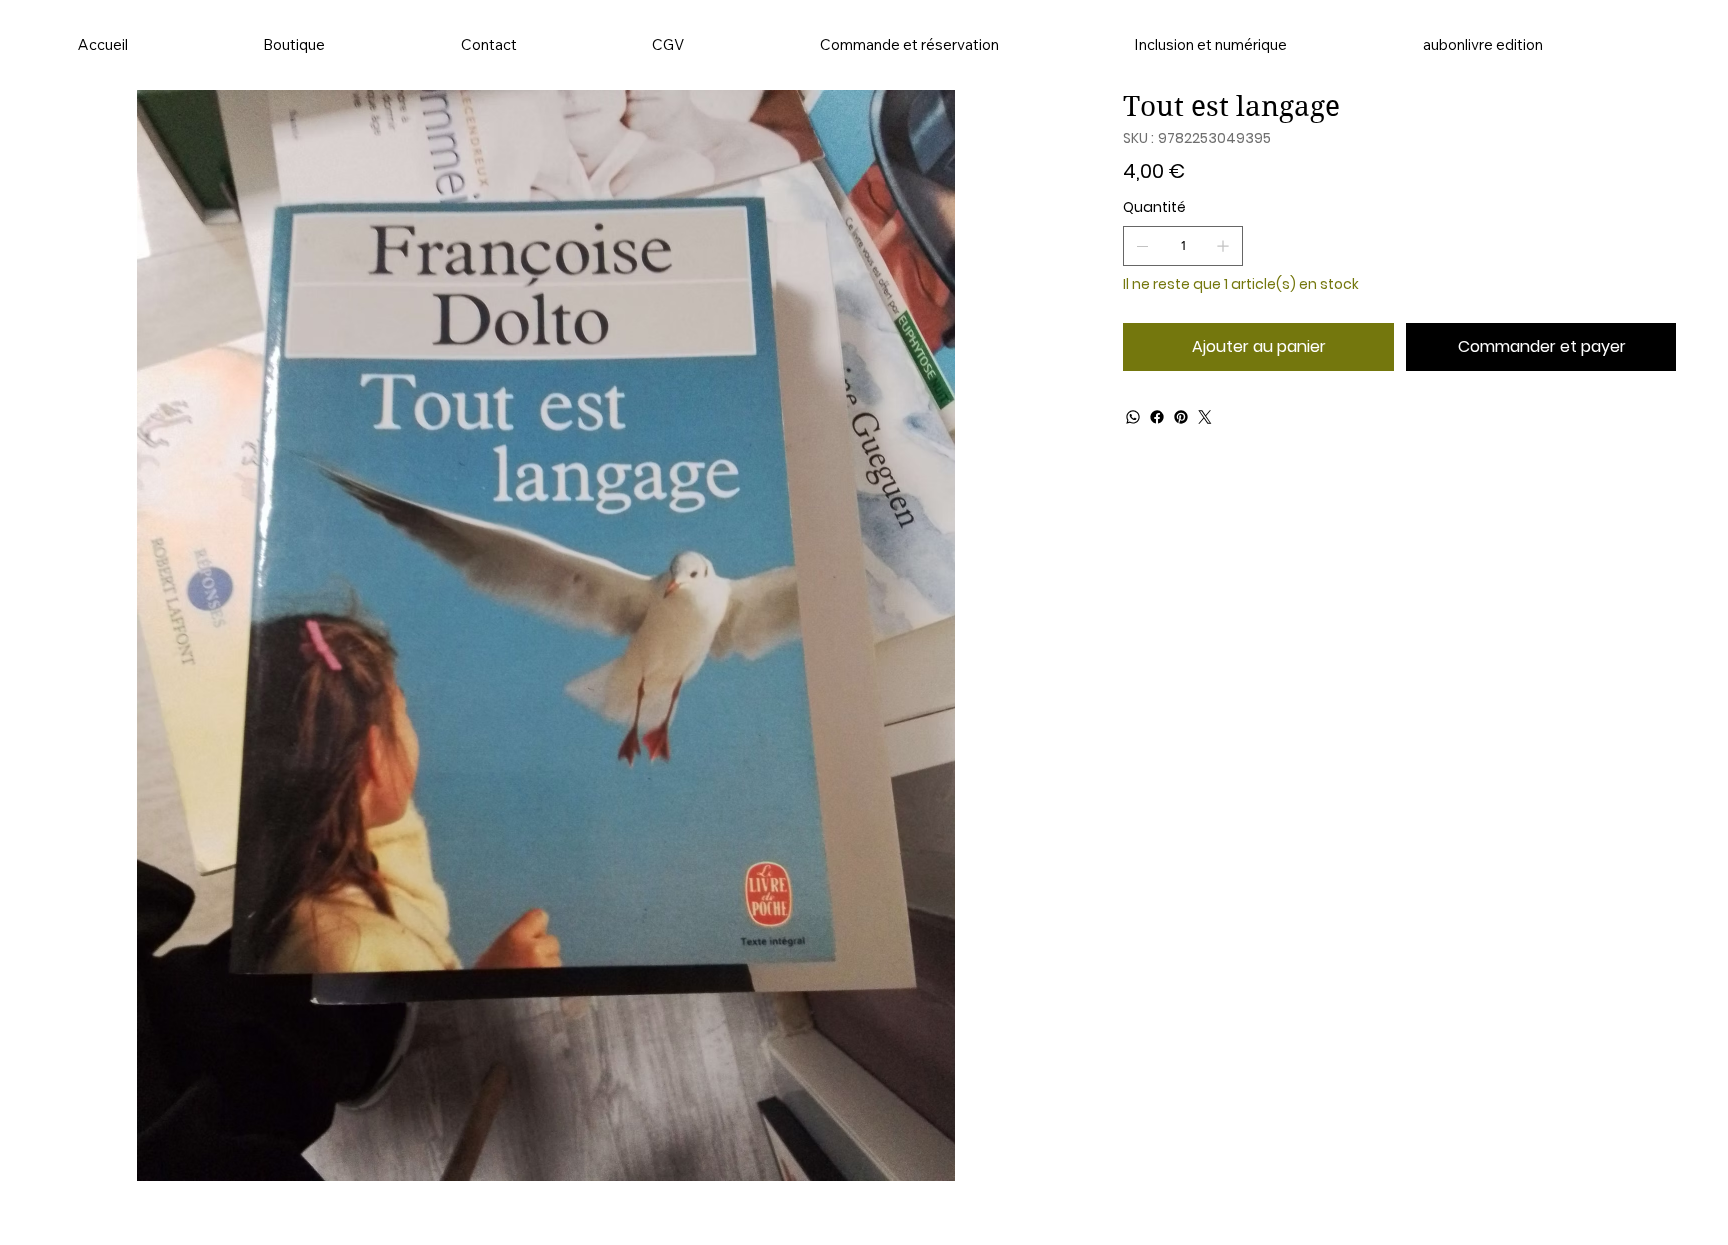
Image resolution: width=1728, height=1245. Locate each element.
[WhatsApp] (1133, 417)
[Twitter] (1205, 417)
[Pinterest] (1181, 417)
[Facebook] (1157, 417)
